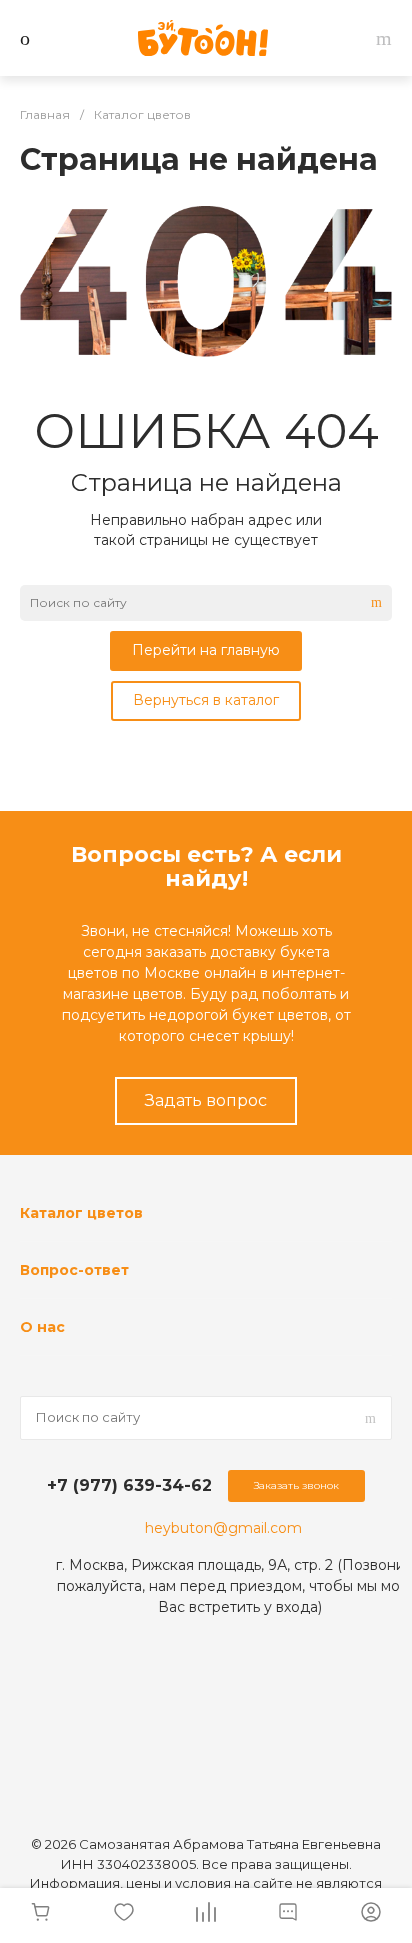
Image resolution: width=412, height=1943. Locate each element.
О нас (42, 1327)
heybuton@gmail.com (223, 1528)
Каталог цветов (81, 1213)
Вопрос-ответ (74, 1270)
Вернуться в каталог (206, 700)
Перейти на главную (206, 650)
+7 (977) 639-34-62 (129, 1485)
